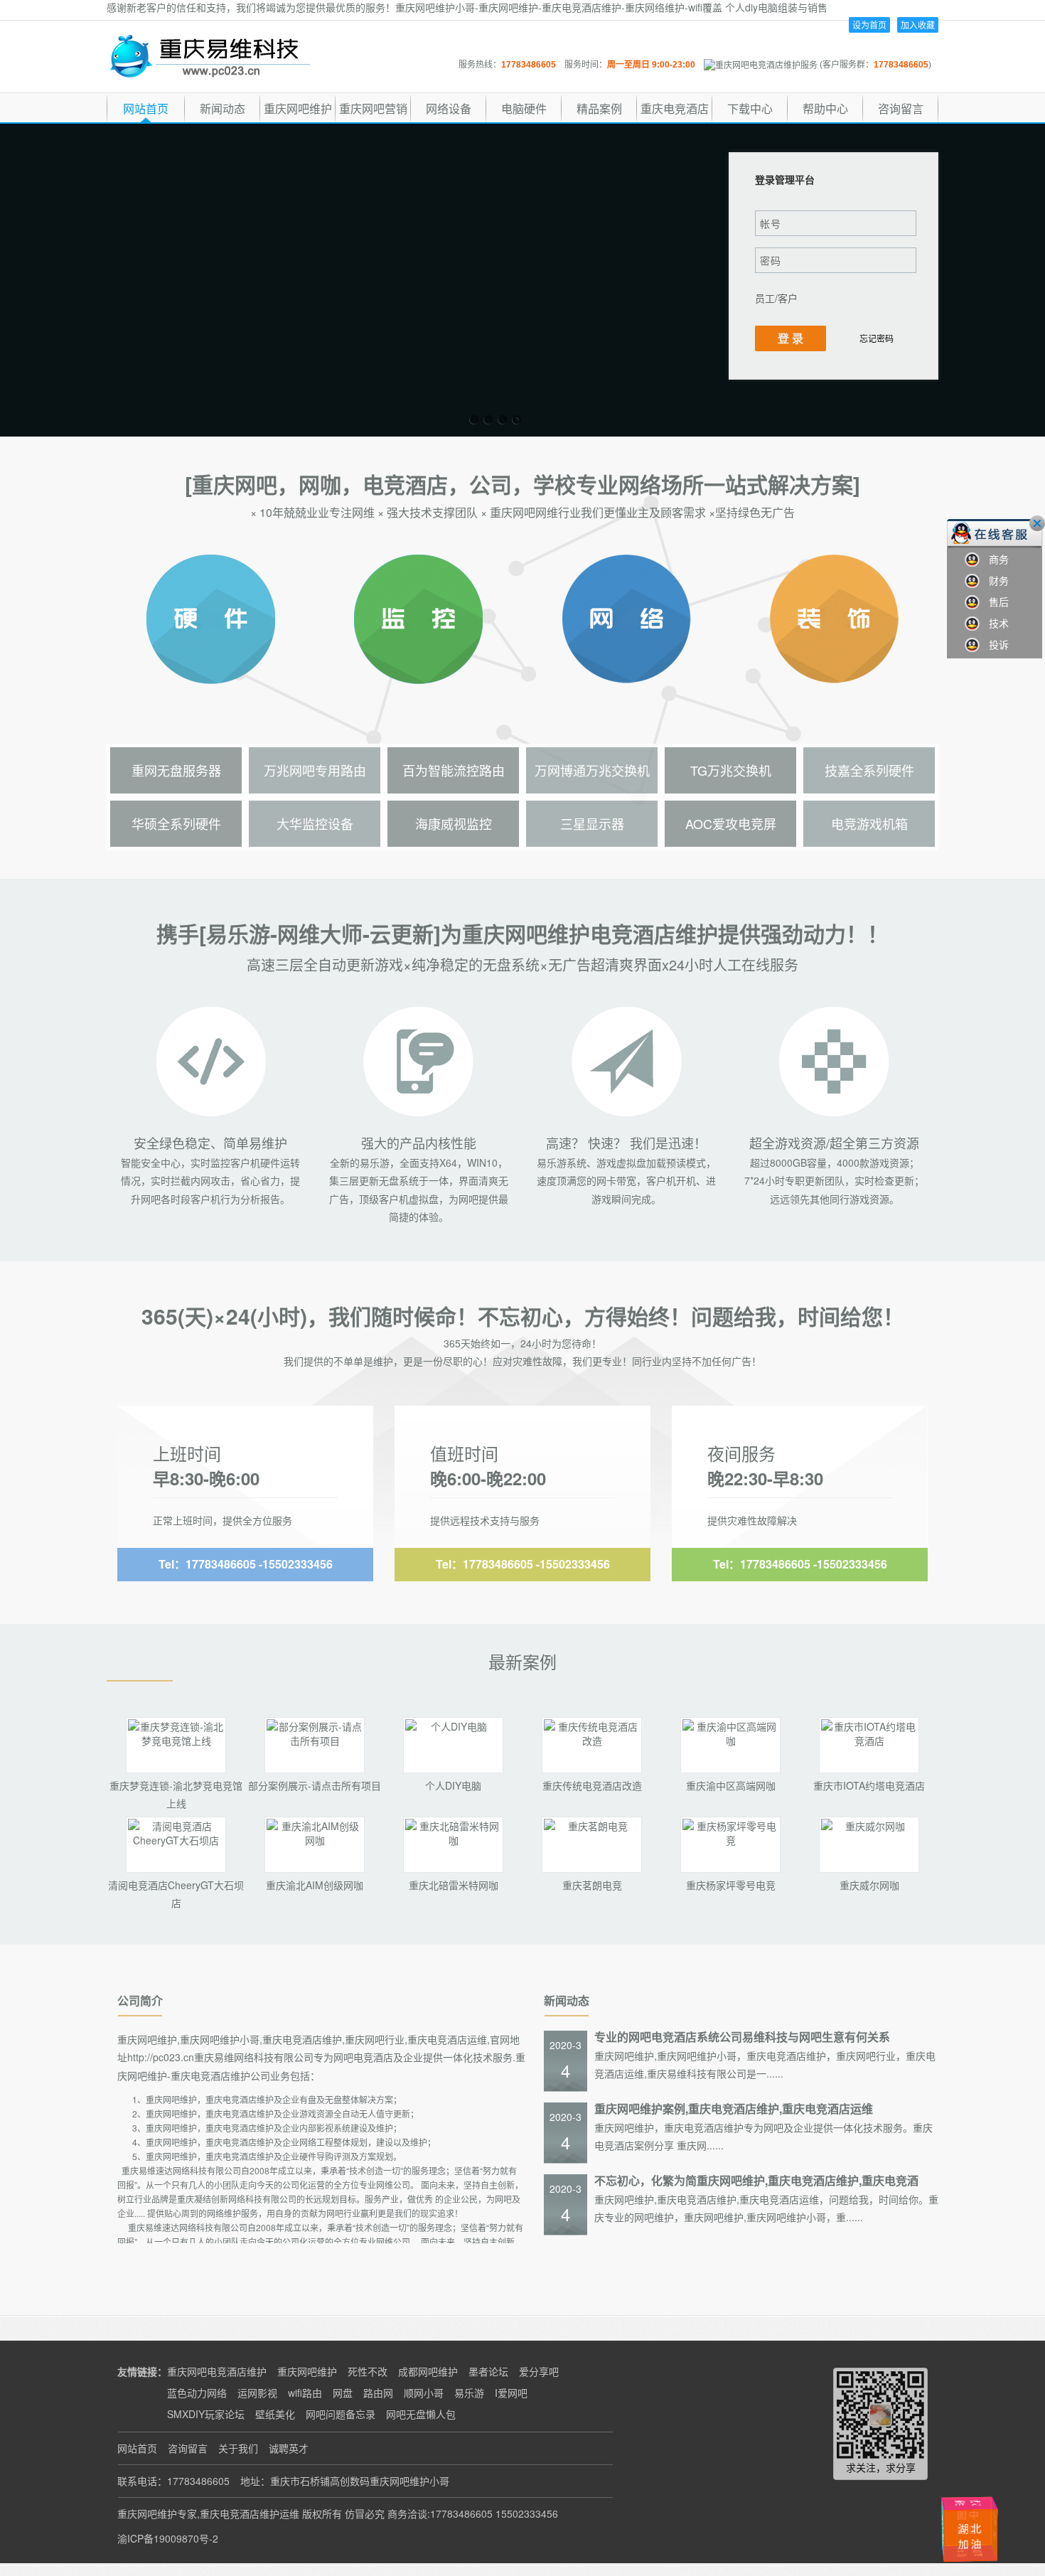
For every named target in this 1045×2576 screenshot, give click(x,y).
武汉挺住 (974, 2502)
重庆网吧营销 (373, 108)
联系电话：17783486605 (173, 2481)
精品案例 (599, 108)
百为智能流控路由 (454, 770)
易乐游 (469, 2393)
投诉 (994, 644)
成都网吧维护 (428, 2371)
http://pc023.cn (161, 2057)
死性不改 (368, 2371)
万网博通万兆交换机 (592, 770)
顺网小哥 (424, 2393)
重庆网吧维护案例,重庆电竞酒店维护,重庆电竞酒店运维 (734, 2109)
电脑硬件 (524, 108)
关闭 (1037, 523)
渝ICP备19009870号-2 (168, 2538)
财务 (994, 580)
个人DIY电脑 (453, 1785)
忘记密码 (877, 338)
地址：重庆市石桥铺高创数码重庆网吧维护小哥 (345, 2481)
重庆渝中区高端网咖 (731, 1785)
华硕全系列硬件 (176, 823)
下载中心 (750, 108)
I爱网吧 (511, 2393)
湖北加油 (997, 2531)
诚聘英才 (289, 2448)
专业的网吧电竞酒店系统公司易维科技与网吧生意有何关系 (742, 2037)
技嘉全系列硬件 (869, 770)
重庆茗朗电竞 (592, 1885)
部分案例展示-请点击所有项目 (315, 1785)
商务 (994, 559)
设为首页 (869, 25)
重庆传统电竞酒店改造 (592, 1785)
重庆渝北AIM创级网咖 (315, 1885)
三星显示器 (592, 823)
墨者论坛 (488, 2371)
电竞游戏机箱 (869, 823)
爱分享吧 (539, 2371)
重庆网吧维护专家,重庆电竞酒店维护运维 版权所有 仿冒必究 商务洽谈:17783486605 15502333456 (338, 2513)
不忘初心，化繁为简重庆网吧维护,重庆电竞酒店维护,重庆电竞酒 (756, 2180)
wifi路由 (305, 2393)
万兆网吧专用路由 (315, 770)
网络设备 (449, 108)
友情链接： (142, 2371)
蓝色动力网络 (197, 2393)
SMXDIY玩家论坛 (206, 2414)
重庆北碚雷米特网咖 (454, 1885)
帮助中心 (825, 108)
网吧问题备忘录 (341, 2414)
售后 (994, 602)
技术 (994, 623)
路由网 (378, 2393)
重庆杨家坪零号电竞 (731, 1885)
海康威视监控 (454, 823)
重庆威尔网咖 (869, 1885)
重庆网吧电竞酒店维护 (217, 2371)
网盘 (343, 2393)
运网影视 (257, 2393)
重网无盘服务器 (176, 770)
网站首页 (146, 108)
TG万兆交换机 (731, 770)
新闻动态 (223, 108)
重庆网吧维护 (298, 108)
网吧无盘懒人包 (421, 2414)
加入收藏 (918, 25)
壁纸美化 (275, 2414)
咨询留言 (901, 108)
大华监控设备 (315, 823)
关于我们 (238, 2448)
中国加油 (952, 2525)
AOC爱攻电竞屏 (731, 823)
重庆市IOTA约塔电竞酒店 (869, 1785)
